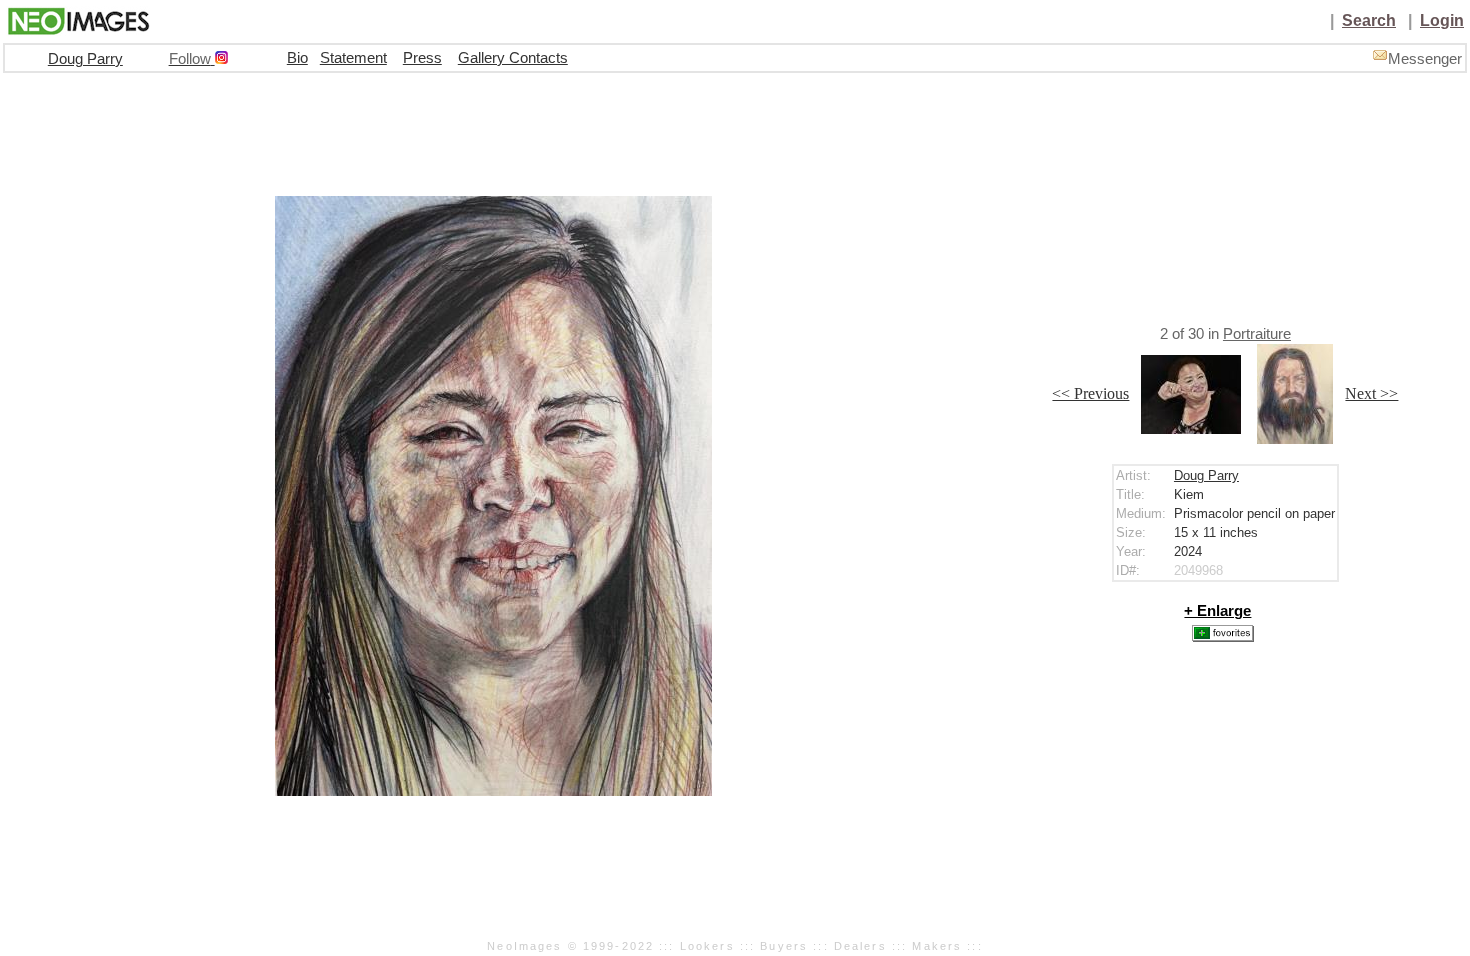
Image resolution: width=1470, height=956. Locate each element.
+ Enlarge (1217, 611)
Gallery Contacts (513, 58)
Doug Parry (85, 59)
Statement (353, 58)
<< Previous (1090, 393)
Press (422, 58)
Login (1442, 20)
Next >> (1371, 393)
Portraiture (1257, 334)
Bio (297, 58)
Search (1369, 20)
